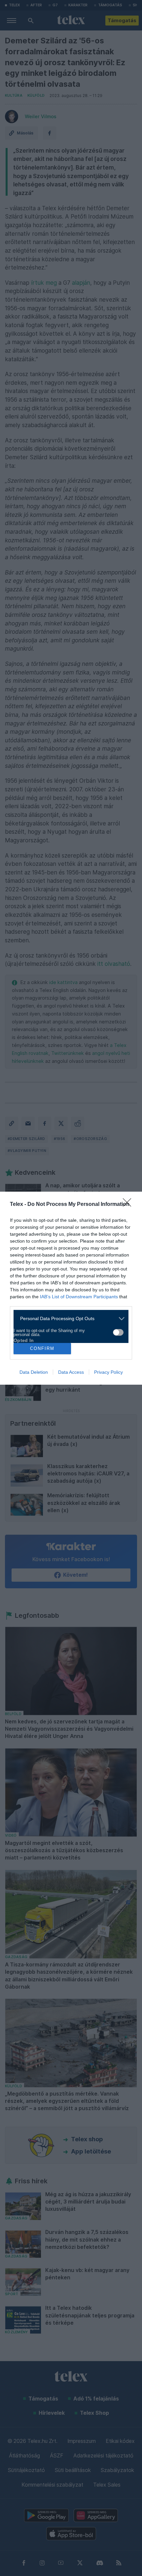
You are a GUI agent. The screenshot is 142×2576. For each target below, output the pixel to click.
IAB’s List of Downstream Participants (79, 1297)
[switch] (118, 1332)
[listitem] (69, 1319)
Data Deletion (34, 1372)
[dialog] (71, 1288)
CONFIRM (42, 1348)
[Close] (129, 1205)
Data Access (71, 1372)
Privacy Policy (108, 1372)
